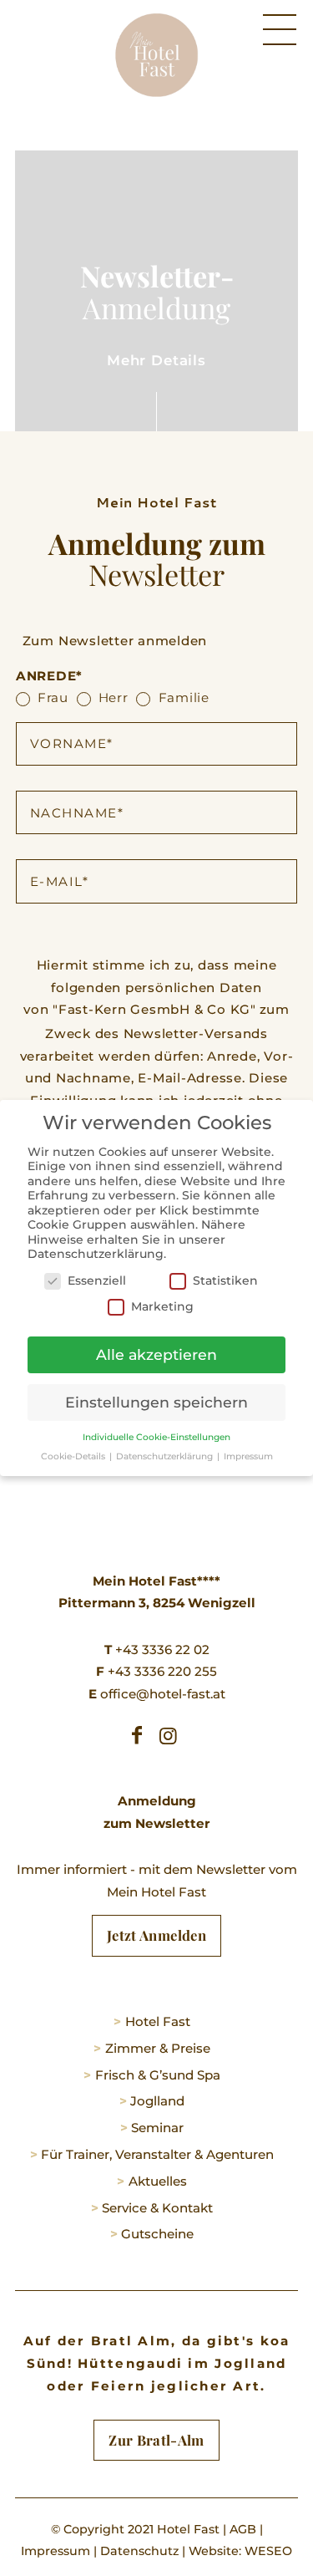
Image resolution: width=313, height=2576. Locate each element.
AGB (243, 2529)
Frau (53, 697)
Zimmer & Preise (158, 2048)
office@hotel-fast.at (157, 1694)
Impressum (56, 2551)
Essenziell (97, 1280)
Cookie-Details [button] (74, 1456)
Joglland (157, 2101)
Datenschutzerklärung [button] (166, 1456)
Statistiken (225, 1280)
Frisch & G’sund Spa (158, 2075)
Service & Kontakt (157, 2208)
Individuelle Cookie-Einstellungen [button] (156, 1437)
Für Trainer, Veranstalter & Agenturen (157, 2154)
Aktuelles (158, 2181)
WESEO (268, 2551)
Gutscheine (157, 2234)
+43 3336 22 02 (157, 1649)
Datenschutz (139, 2551)
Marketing (162, 1306)
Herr (114, 697)
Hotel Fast (158, 2021)
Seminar (157, 2128)
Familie (184, 697)
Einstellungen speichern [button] (156, 1402)
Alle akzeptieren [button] (156, 1354)
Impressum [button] (248, 1456)
